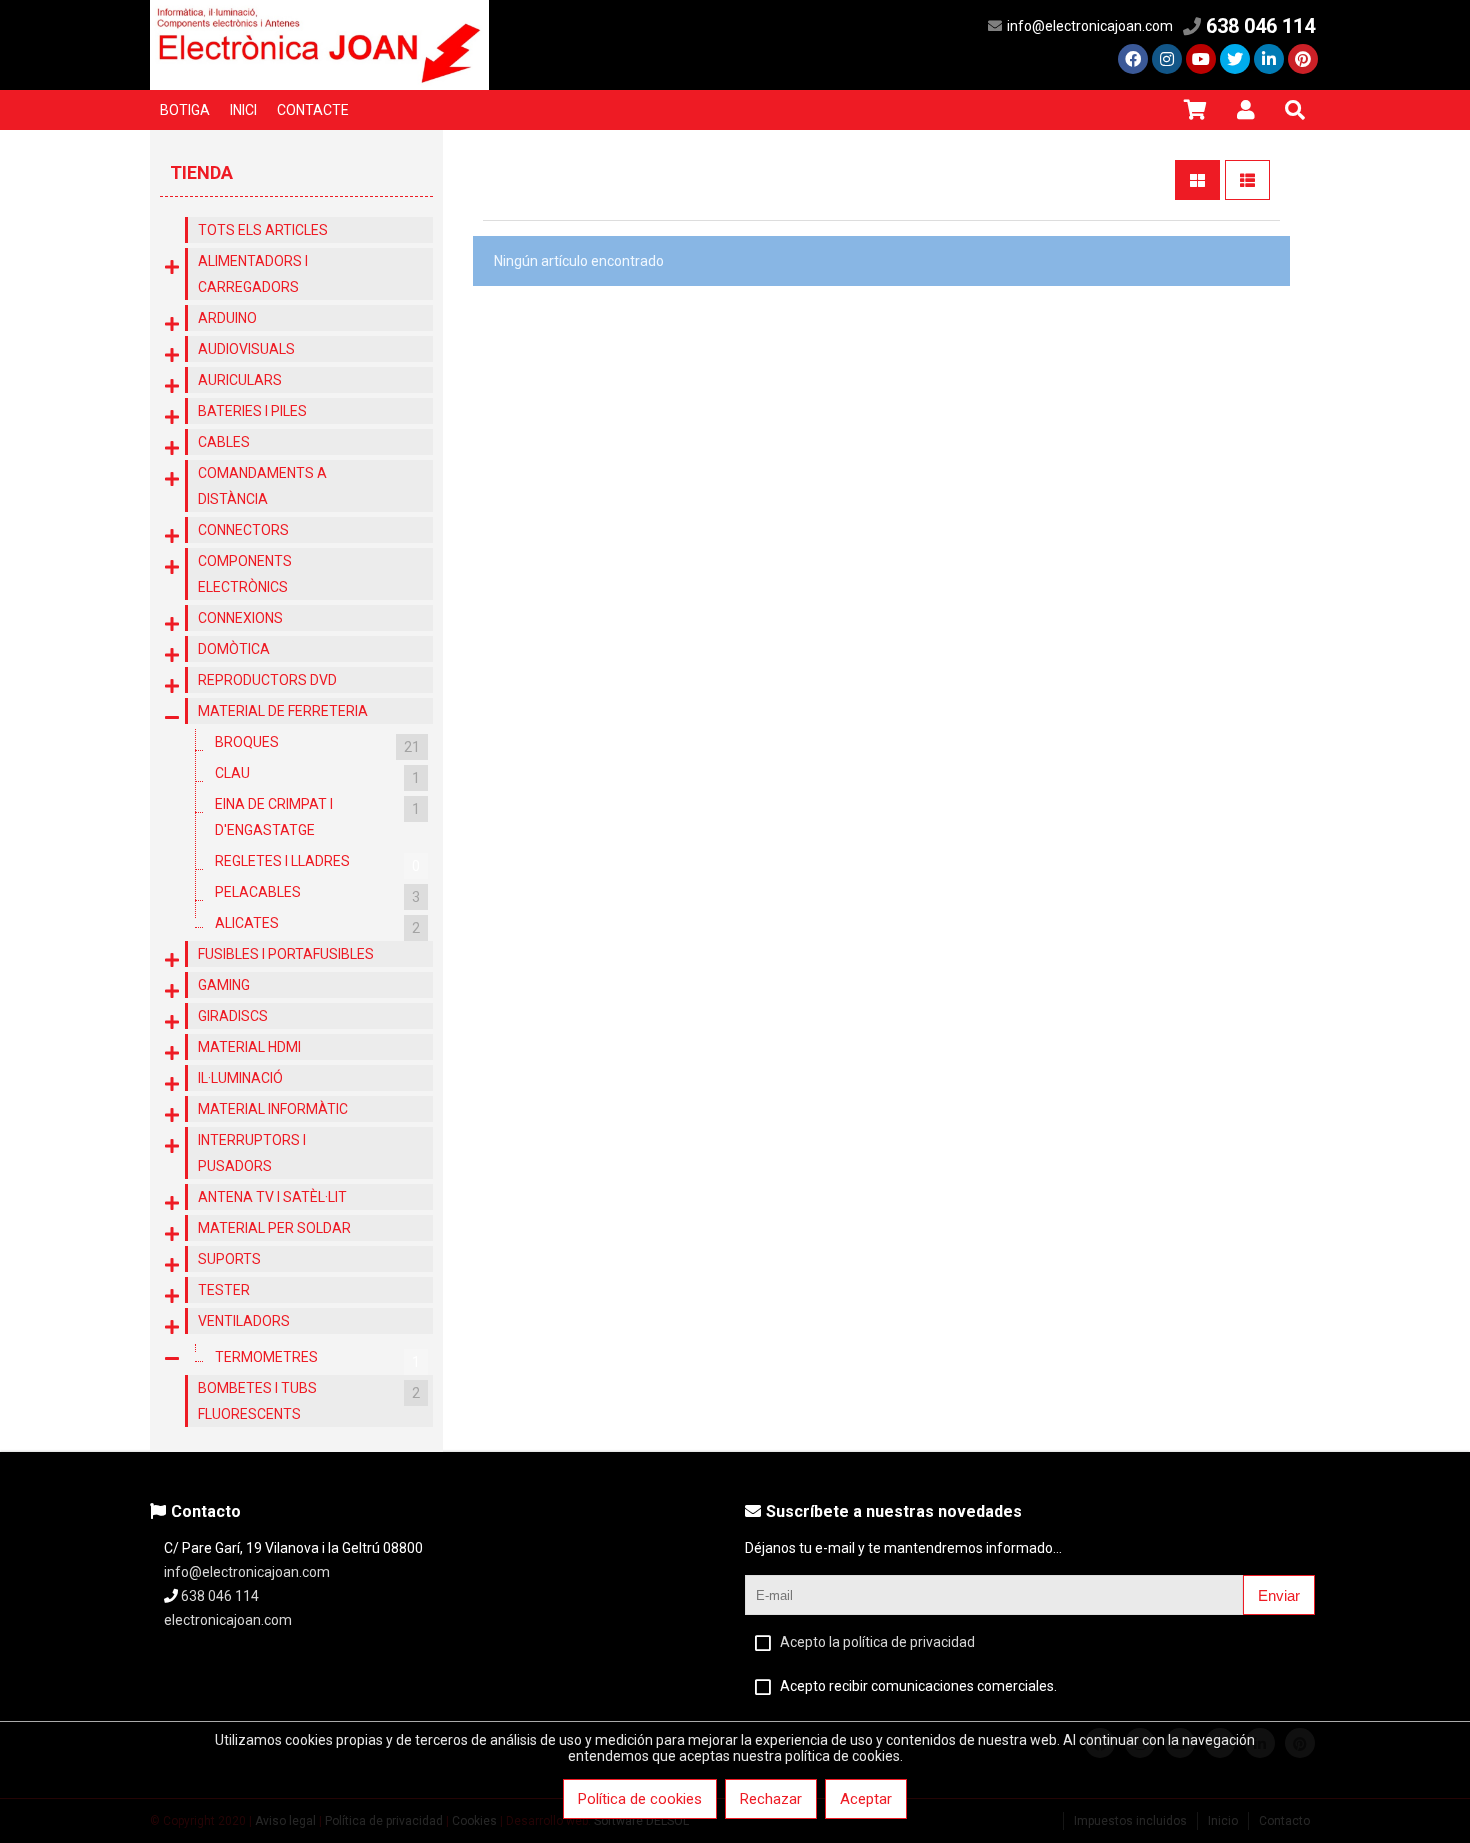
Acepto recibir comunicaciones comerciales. (918, 1686)
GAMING (224, 985)
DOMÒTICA (234, 649)
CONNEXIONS (240, 618)
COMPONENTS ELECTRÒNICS (245, 574)
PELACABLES (317, 894)
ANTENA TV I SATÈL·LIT (272, 1197)
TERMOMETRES (317, 1359)
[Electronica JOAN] (319, 85)
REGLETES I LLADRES (317, 863)
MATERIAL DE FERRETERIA (283, 711)
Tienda (201, 172)
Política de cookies (640, 1799)
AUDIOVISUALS (246, 349)
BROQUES (317, 744)
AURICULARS (240, 380)
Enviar (1279, 1595)
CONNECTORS (243, 530)
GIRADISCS (233, 1016)
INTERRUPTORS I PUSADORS (252, 1153)
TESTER (224, 1290)
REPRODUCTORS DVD (267, 680)
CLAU (317, 775)
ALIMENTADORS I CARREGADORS (253, 274)
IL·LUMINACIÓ (240, 1078)
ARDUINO (227, 318)
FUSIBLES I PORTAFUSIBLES (286, 954)
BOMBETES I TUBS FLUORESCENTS (309, 1401)
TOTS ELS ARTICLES (263, 230)
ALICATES (317, 925)
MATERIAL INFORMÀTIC (273, 1109)
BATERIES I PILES (252, 411)
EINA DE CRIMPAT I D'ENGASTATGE (317, 817)
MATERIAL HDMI (249, 1047)
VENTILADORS (244, 1321)
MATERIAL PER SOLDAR (274, 1228)
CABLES (224, 442)
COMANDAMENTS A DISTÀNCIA (262, 486)
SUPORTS (229, 1259)
